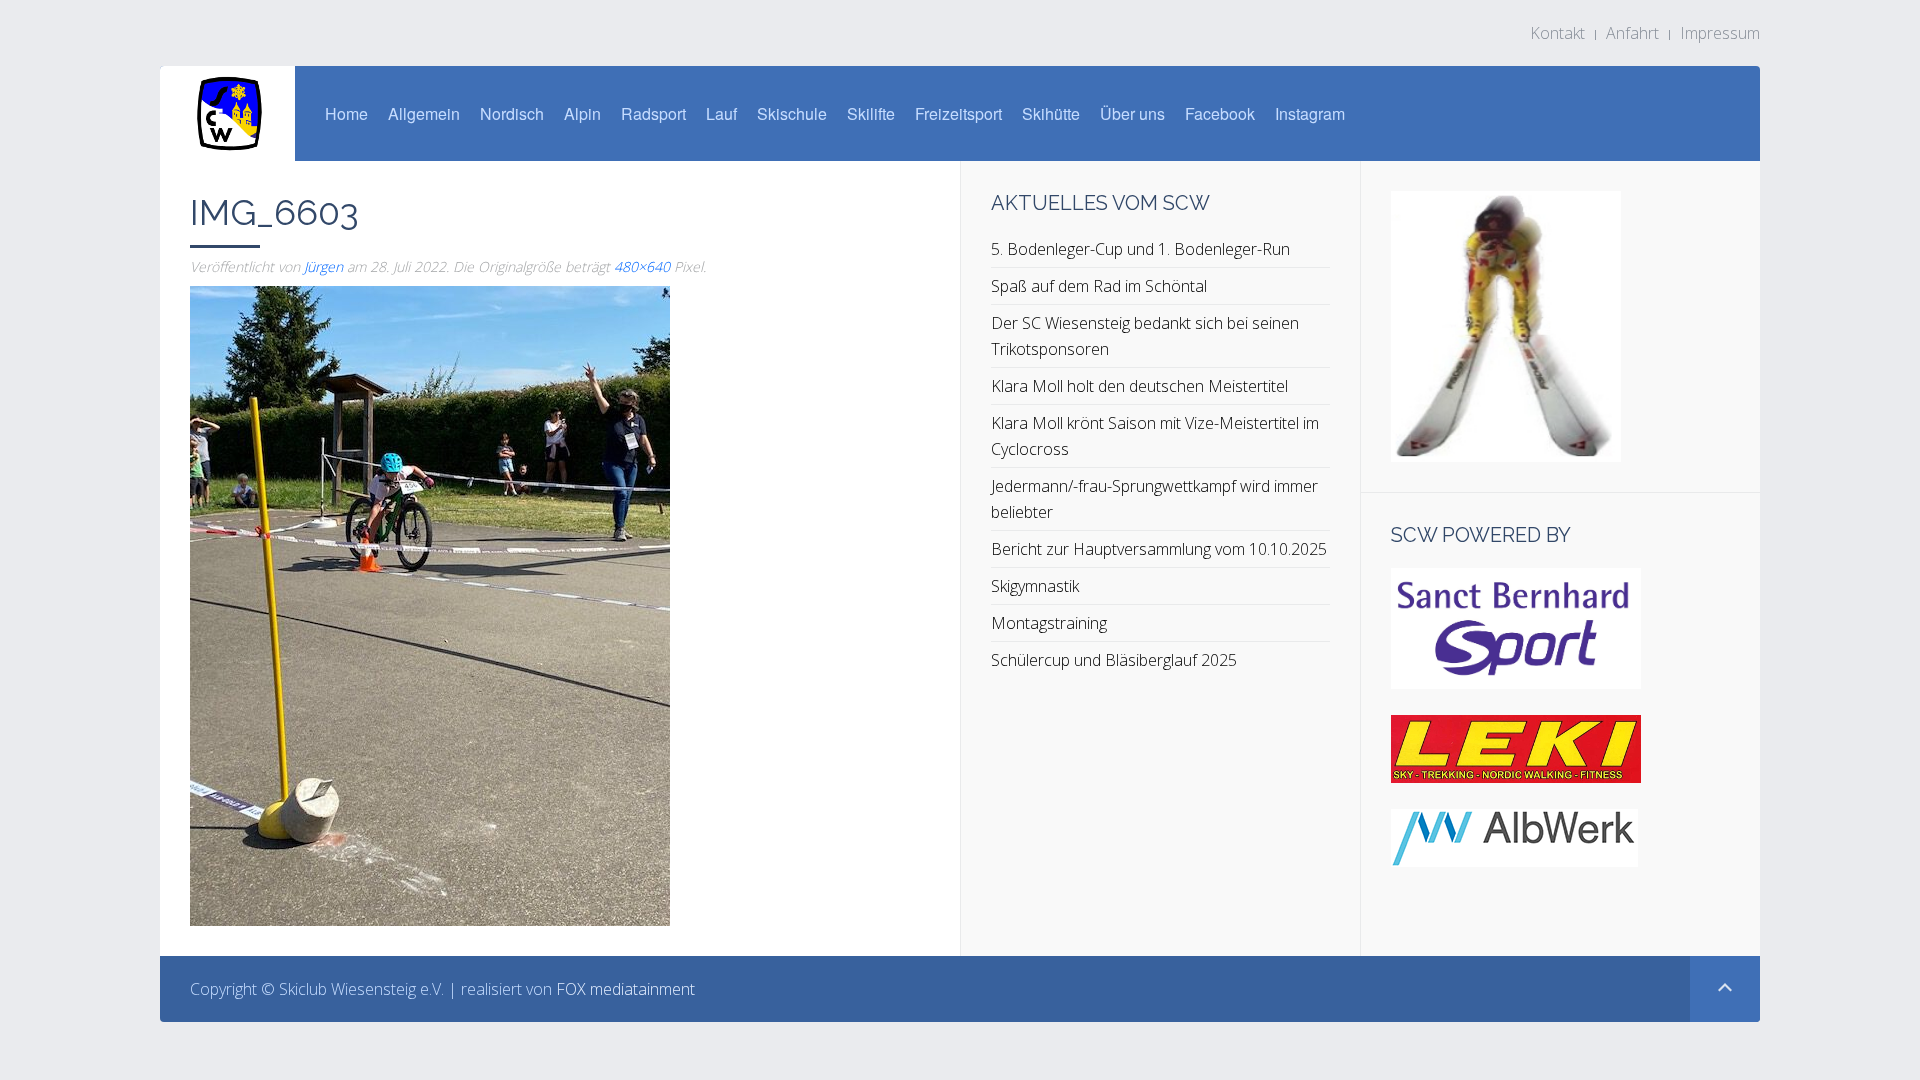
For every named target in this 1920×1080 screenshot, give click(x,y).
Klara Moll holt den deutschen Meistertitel (1139, 386)
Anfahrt (1632, 33)
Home (346, 113)
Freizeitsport (958, 113)
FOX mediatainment (625, 989)
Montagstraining (1049, 623)
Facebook (1220, 113)
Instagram (1310, 113)
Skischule (792, 113)
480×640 (642, 266)
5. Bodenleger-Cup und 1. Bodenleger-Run (1140, 249)
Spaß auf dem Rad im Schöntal (1099, 286)
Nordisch (512, 113)
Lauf (721, 113)
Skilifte (871, 113)
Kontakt (1557, 33)
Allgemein (424, 113)
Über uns (1132, 113)
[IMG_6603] (430, 604)
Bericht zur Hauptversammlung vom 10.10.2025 (1159, 549)
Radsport (653, 113)
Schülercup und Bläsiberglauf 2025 (1114, 660)
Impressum (1720, 33)
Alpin (582, 113)
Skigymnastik (1035, 586)
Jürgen (323, 266)
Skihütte (1051, 113)
